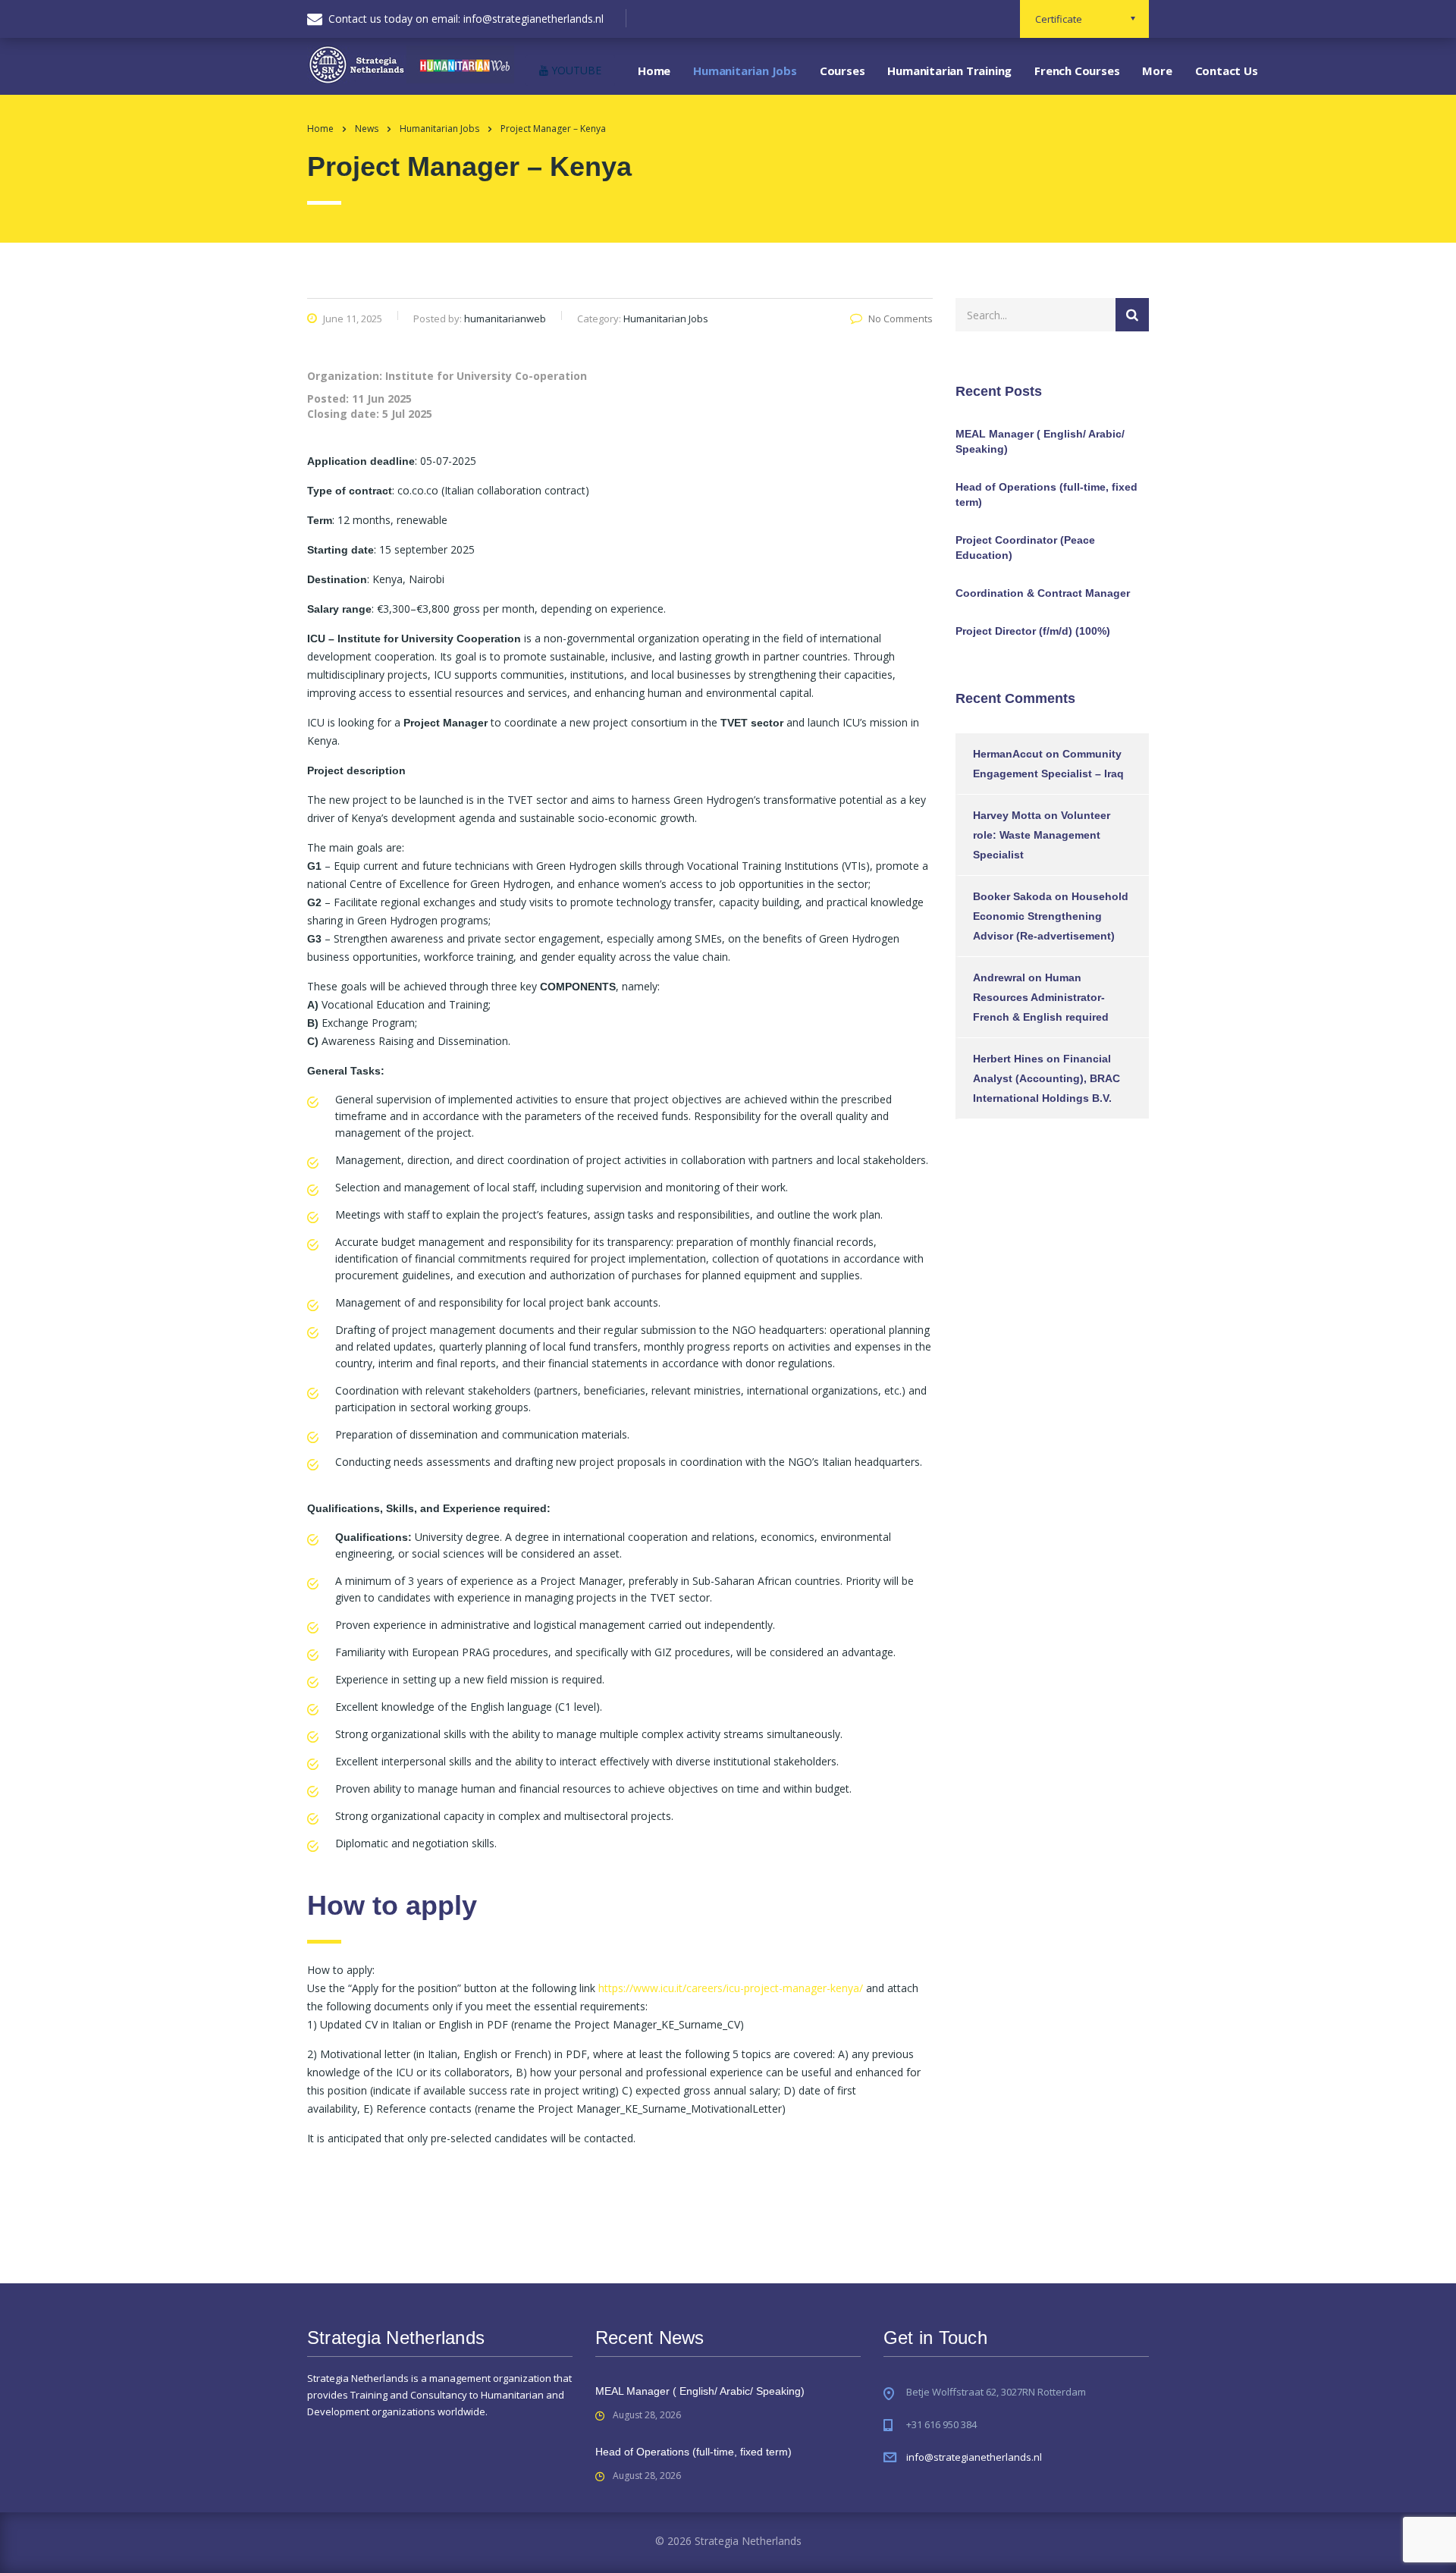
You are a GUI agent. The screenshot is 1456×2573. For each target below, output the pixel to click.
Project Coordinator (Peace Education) (1025, 548)
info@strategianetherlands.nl (974, 2457)
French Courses (1077, 71)
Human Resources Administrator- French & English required (1041, 997)
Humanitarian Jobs (745, 71)
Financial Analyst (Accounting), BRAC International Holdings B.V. (1046, 1078)
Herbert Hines (1008, 1059)
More (1157, 71)
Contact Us (1227, 71)
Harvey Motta (1007, 815)
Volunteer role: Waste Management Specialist (1042, 835)
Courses (843, 71)
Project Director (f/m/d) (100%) (1033, 631)
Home (654, 71)
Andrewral (999, 977)
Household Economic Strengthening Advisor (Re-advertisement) (1051, 916)
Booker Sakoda (1012, 896)
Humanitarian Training (949, 71)
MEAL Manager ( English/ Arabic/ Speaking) (1040, 441)
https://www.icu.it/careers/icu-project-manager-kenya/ (731, 1988)
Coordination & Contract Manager (1043, 593)
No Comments (901, 318)
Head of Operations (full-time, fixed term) (1046, 494)
